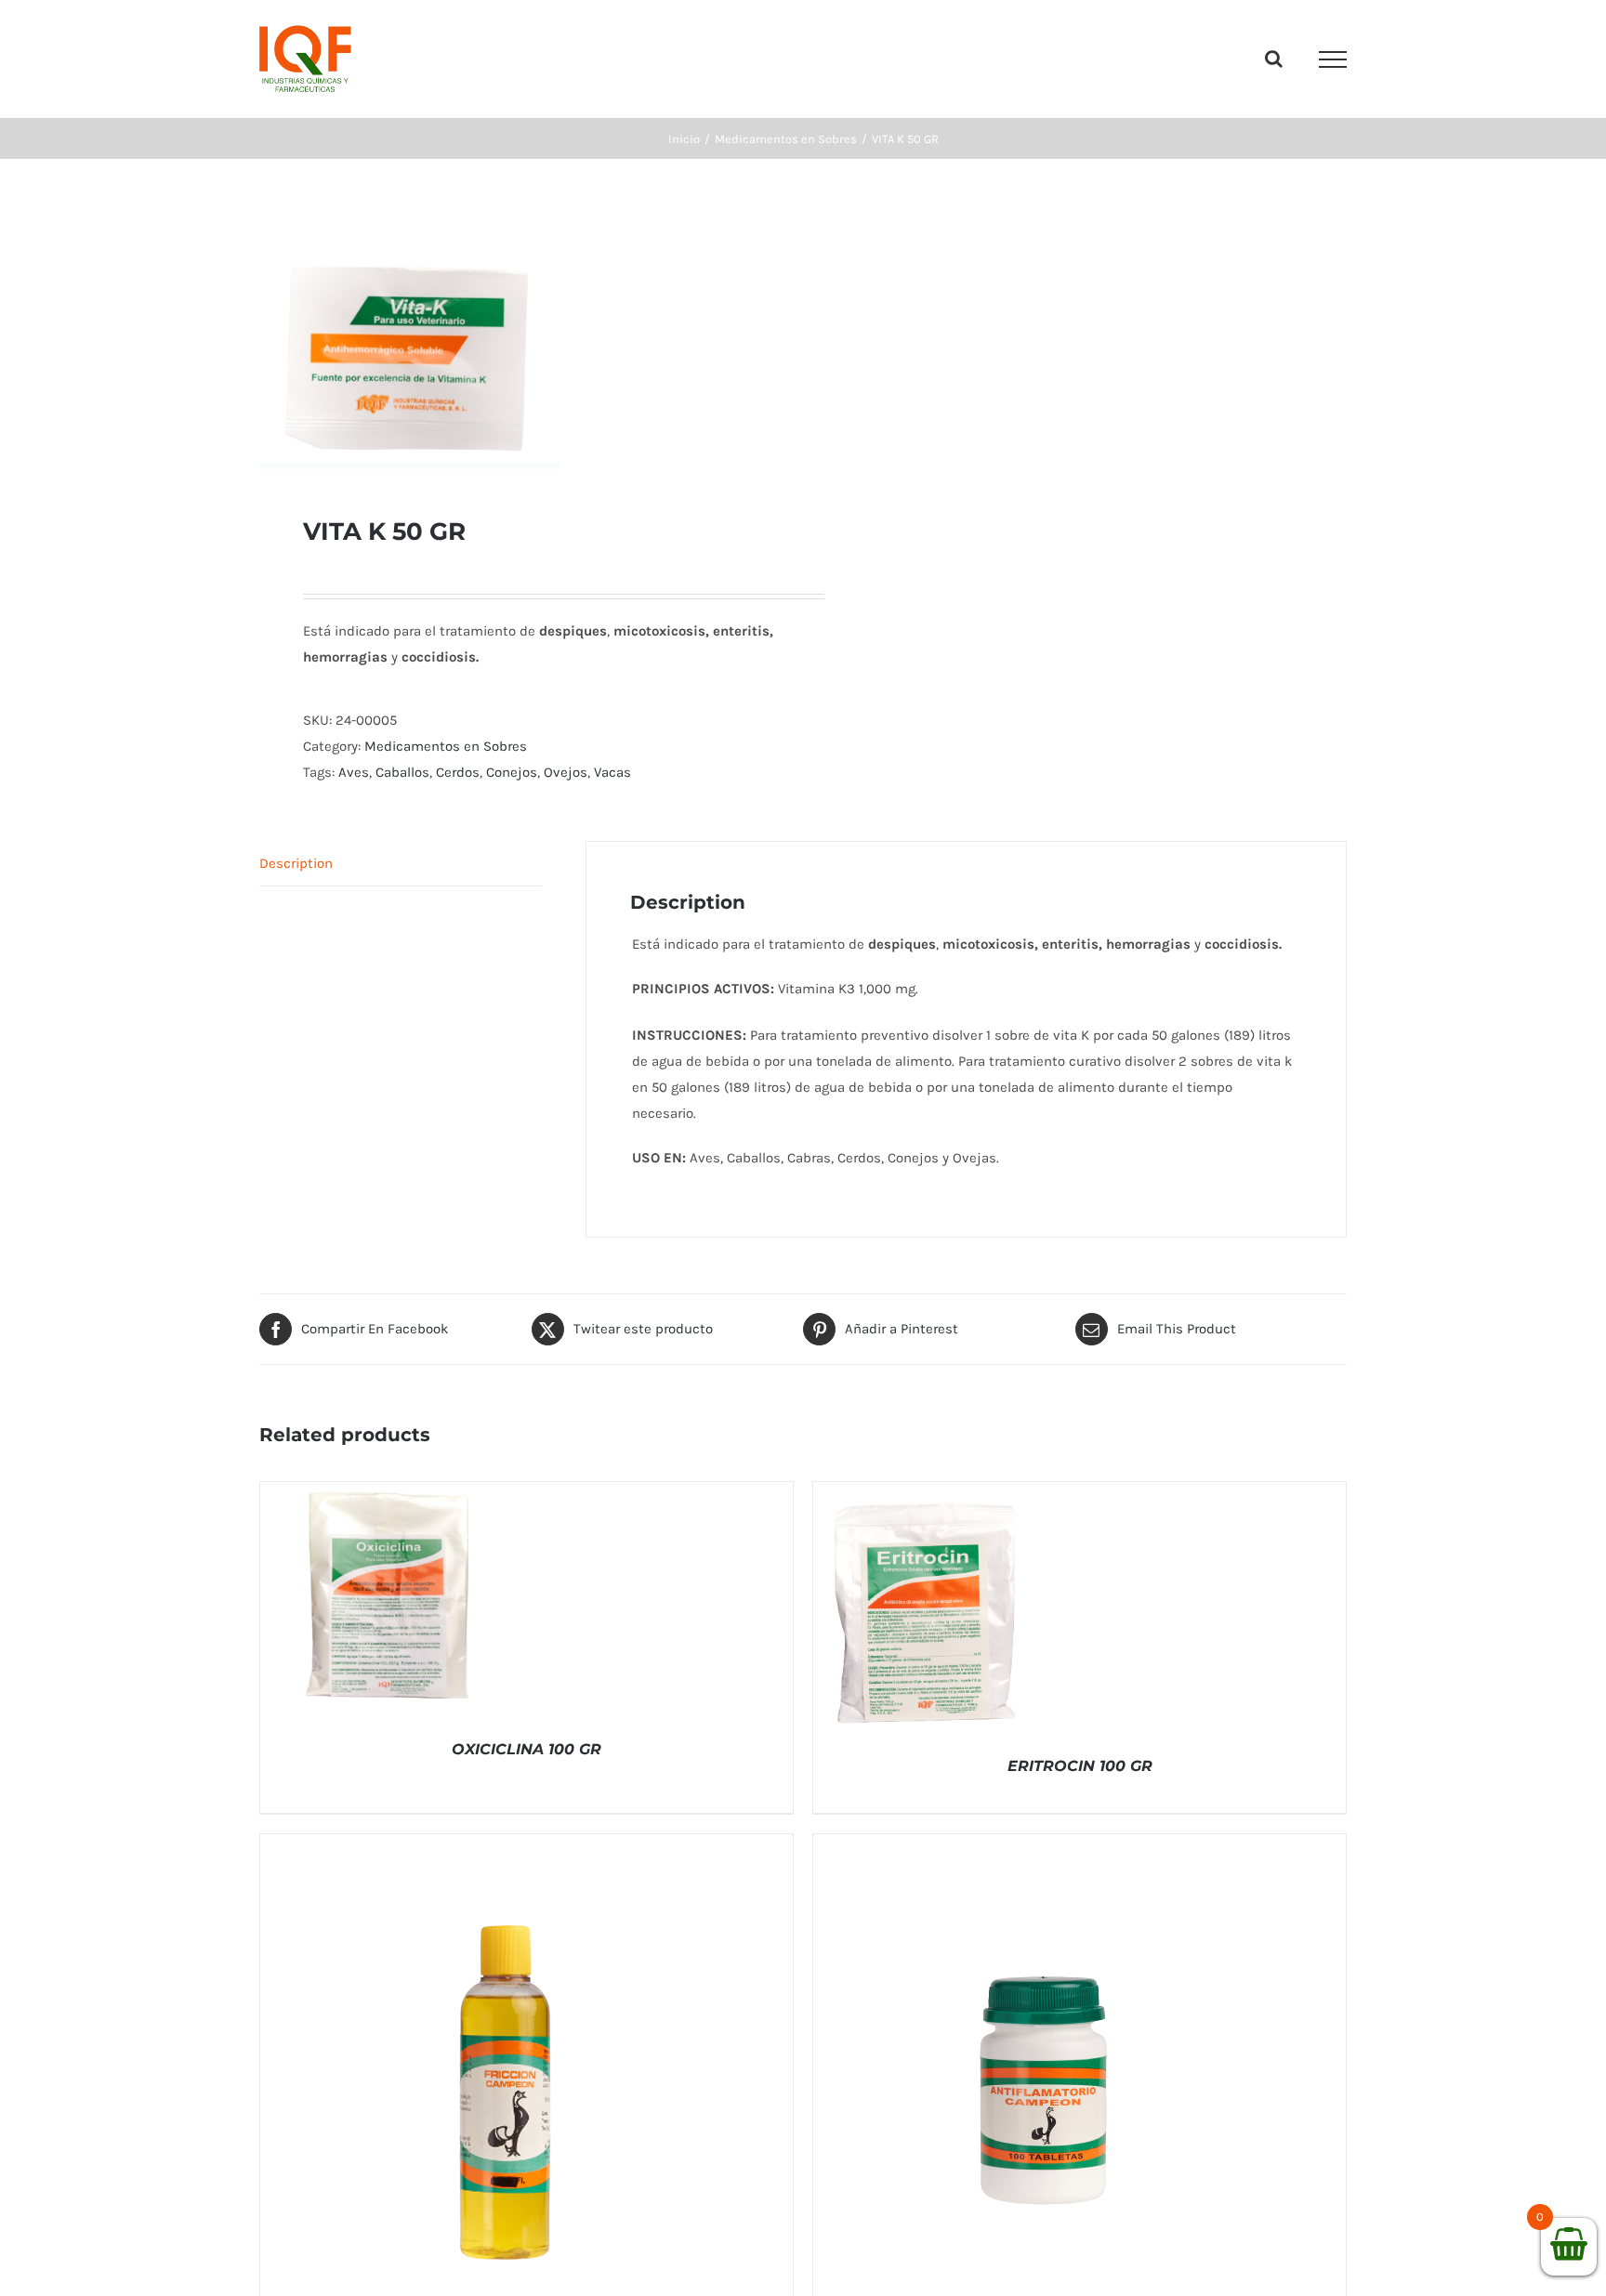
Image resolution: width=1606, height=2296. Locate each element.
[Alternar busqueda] (1274, 59)
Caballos (402, 772)
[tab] (401, 864)
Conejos (512, 772)
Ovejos (566, 772)
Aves (354, 772)
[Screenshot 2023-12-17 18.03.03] (520, 337)
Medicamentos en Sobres (446, 746)
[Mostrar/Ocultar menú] (1333, 59)
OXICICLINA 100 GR (527, 1749)
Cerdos (458, 772)
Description (296, 863)
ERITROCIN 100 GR (1080, 1766)
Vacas (612, 772)
